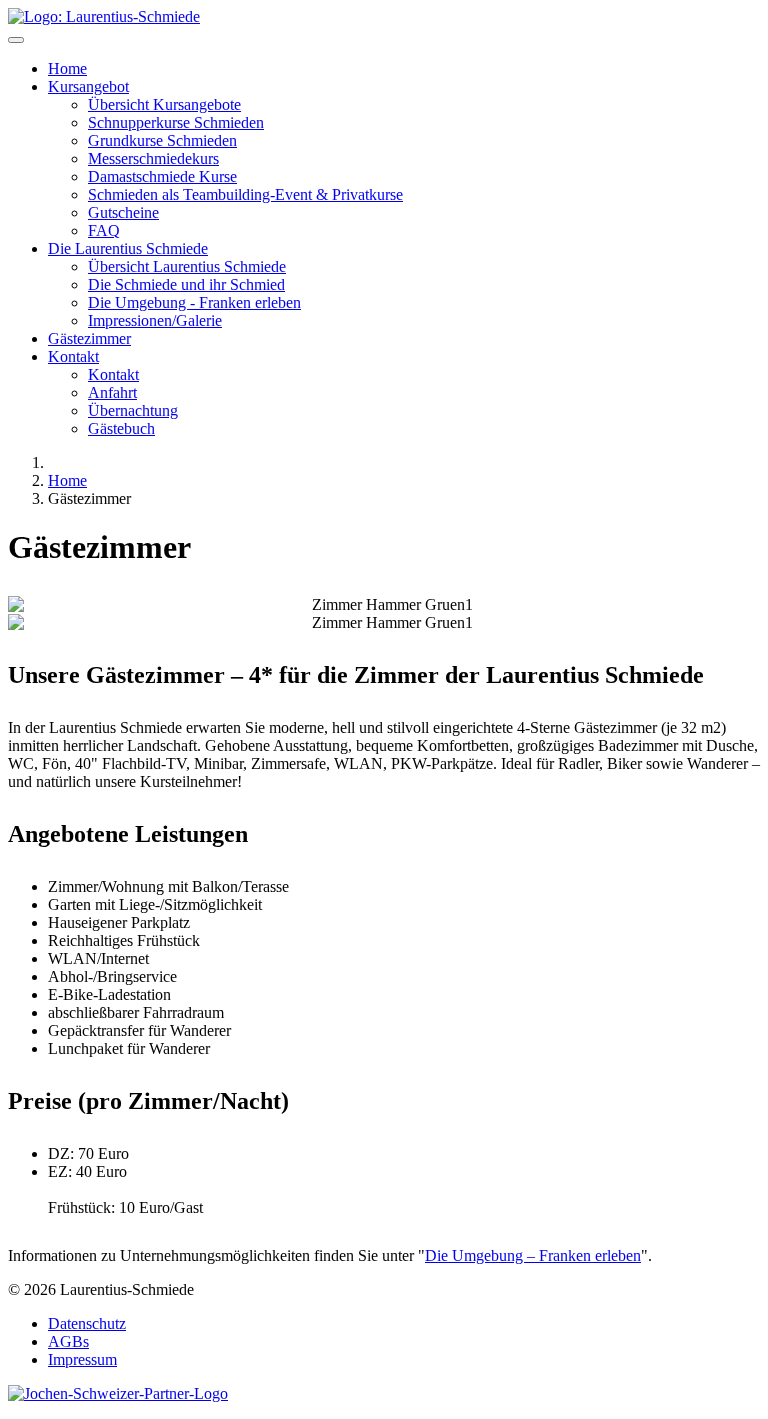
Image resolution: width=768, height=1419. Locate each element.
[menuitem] (67, 68)
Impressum (82, 1359)
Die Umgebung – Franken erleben (533, 1255)
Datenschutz (87, 1323)
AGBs (68, 1341)
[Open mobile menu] (16, 40)
